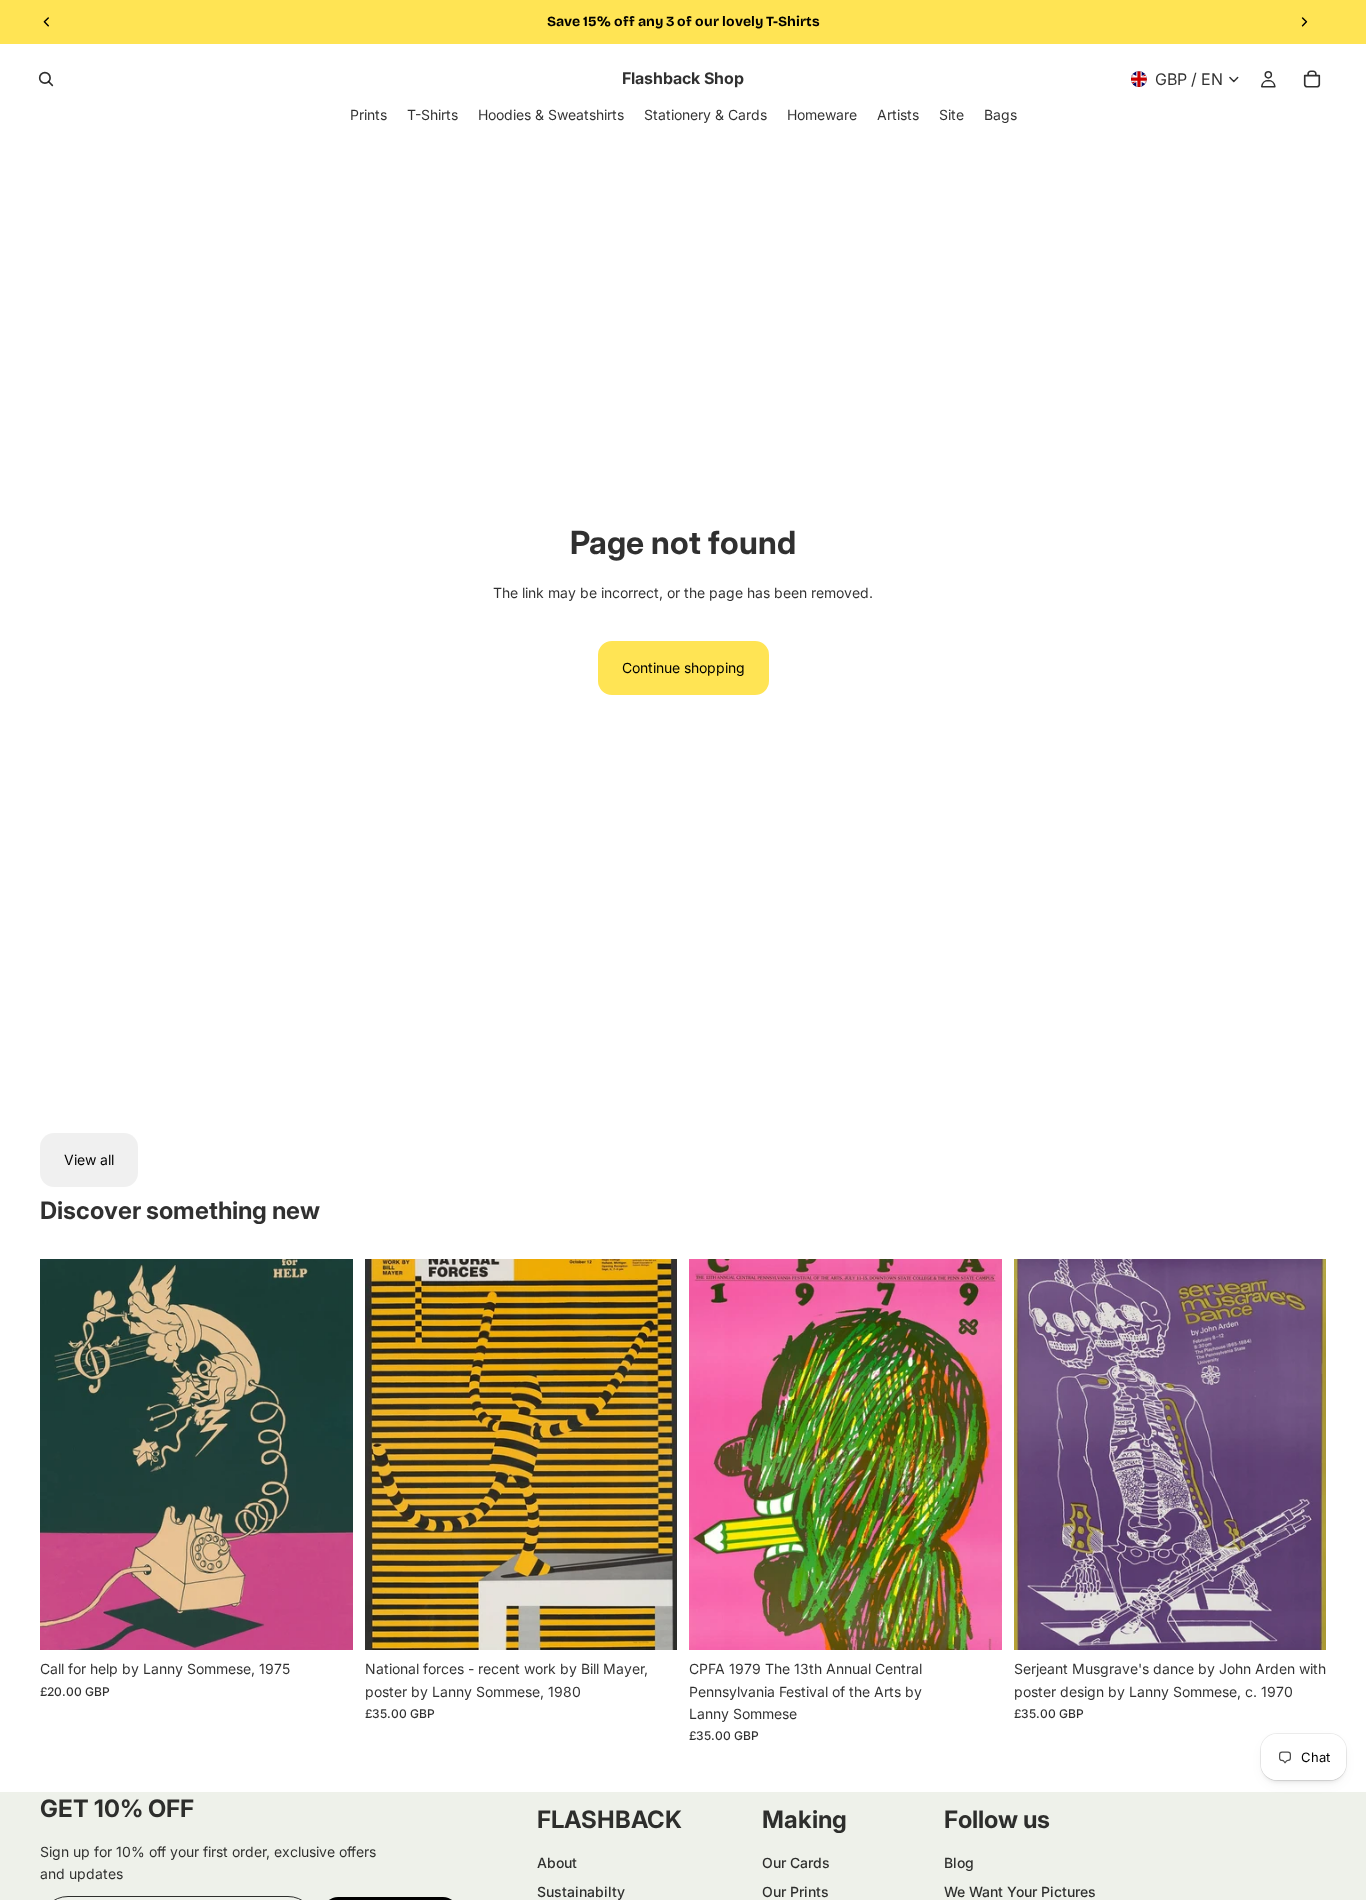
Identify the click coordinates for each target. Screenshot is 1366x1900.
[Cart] (1312, 79)
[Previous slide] (47, 22)
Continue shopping (683, 667)
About (557, 1862)
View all (89, 1159)
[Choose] (322, 1619)
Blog (959, 1862)
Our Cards (796, 1862)
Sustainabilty (581, 1891)
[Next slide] (1304, 22)
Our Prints (795, 1891)
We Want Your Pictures (1020, 1891)
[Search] (46, 79)
